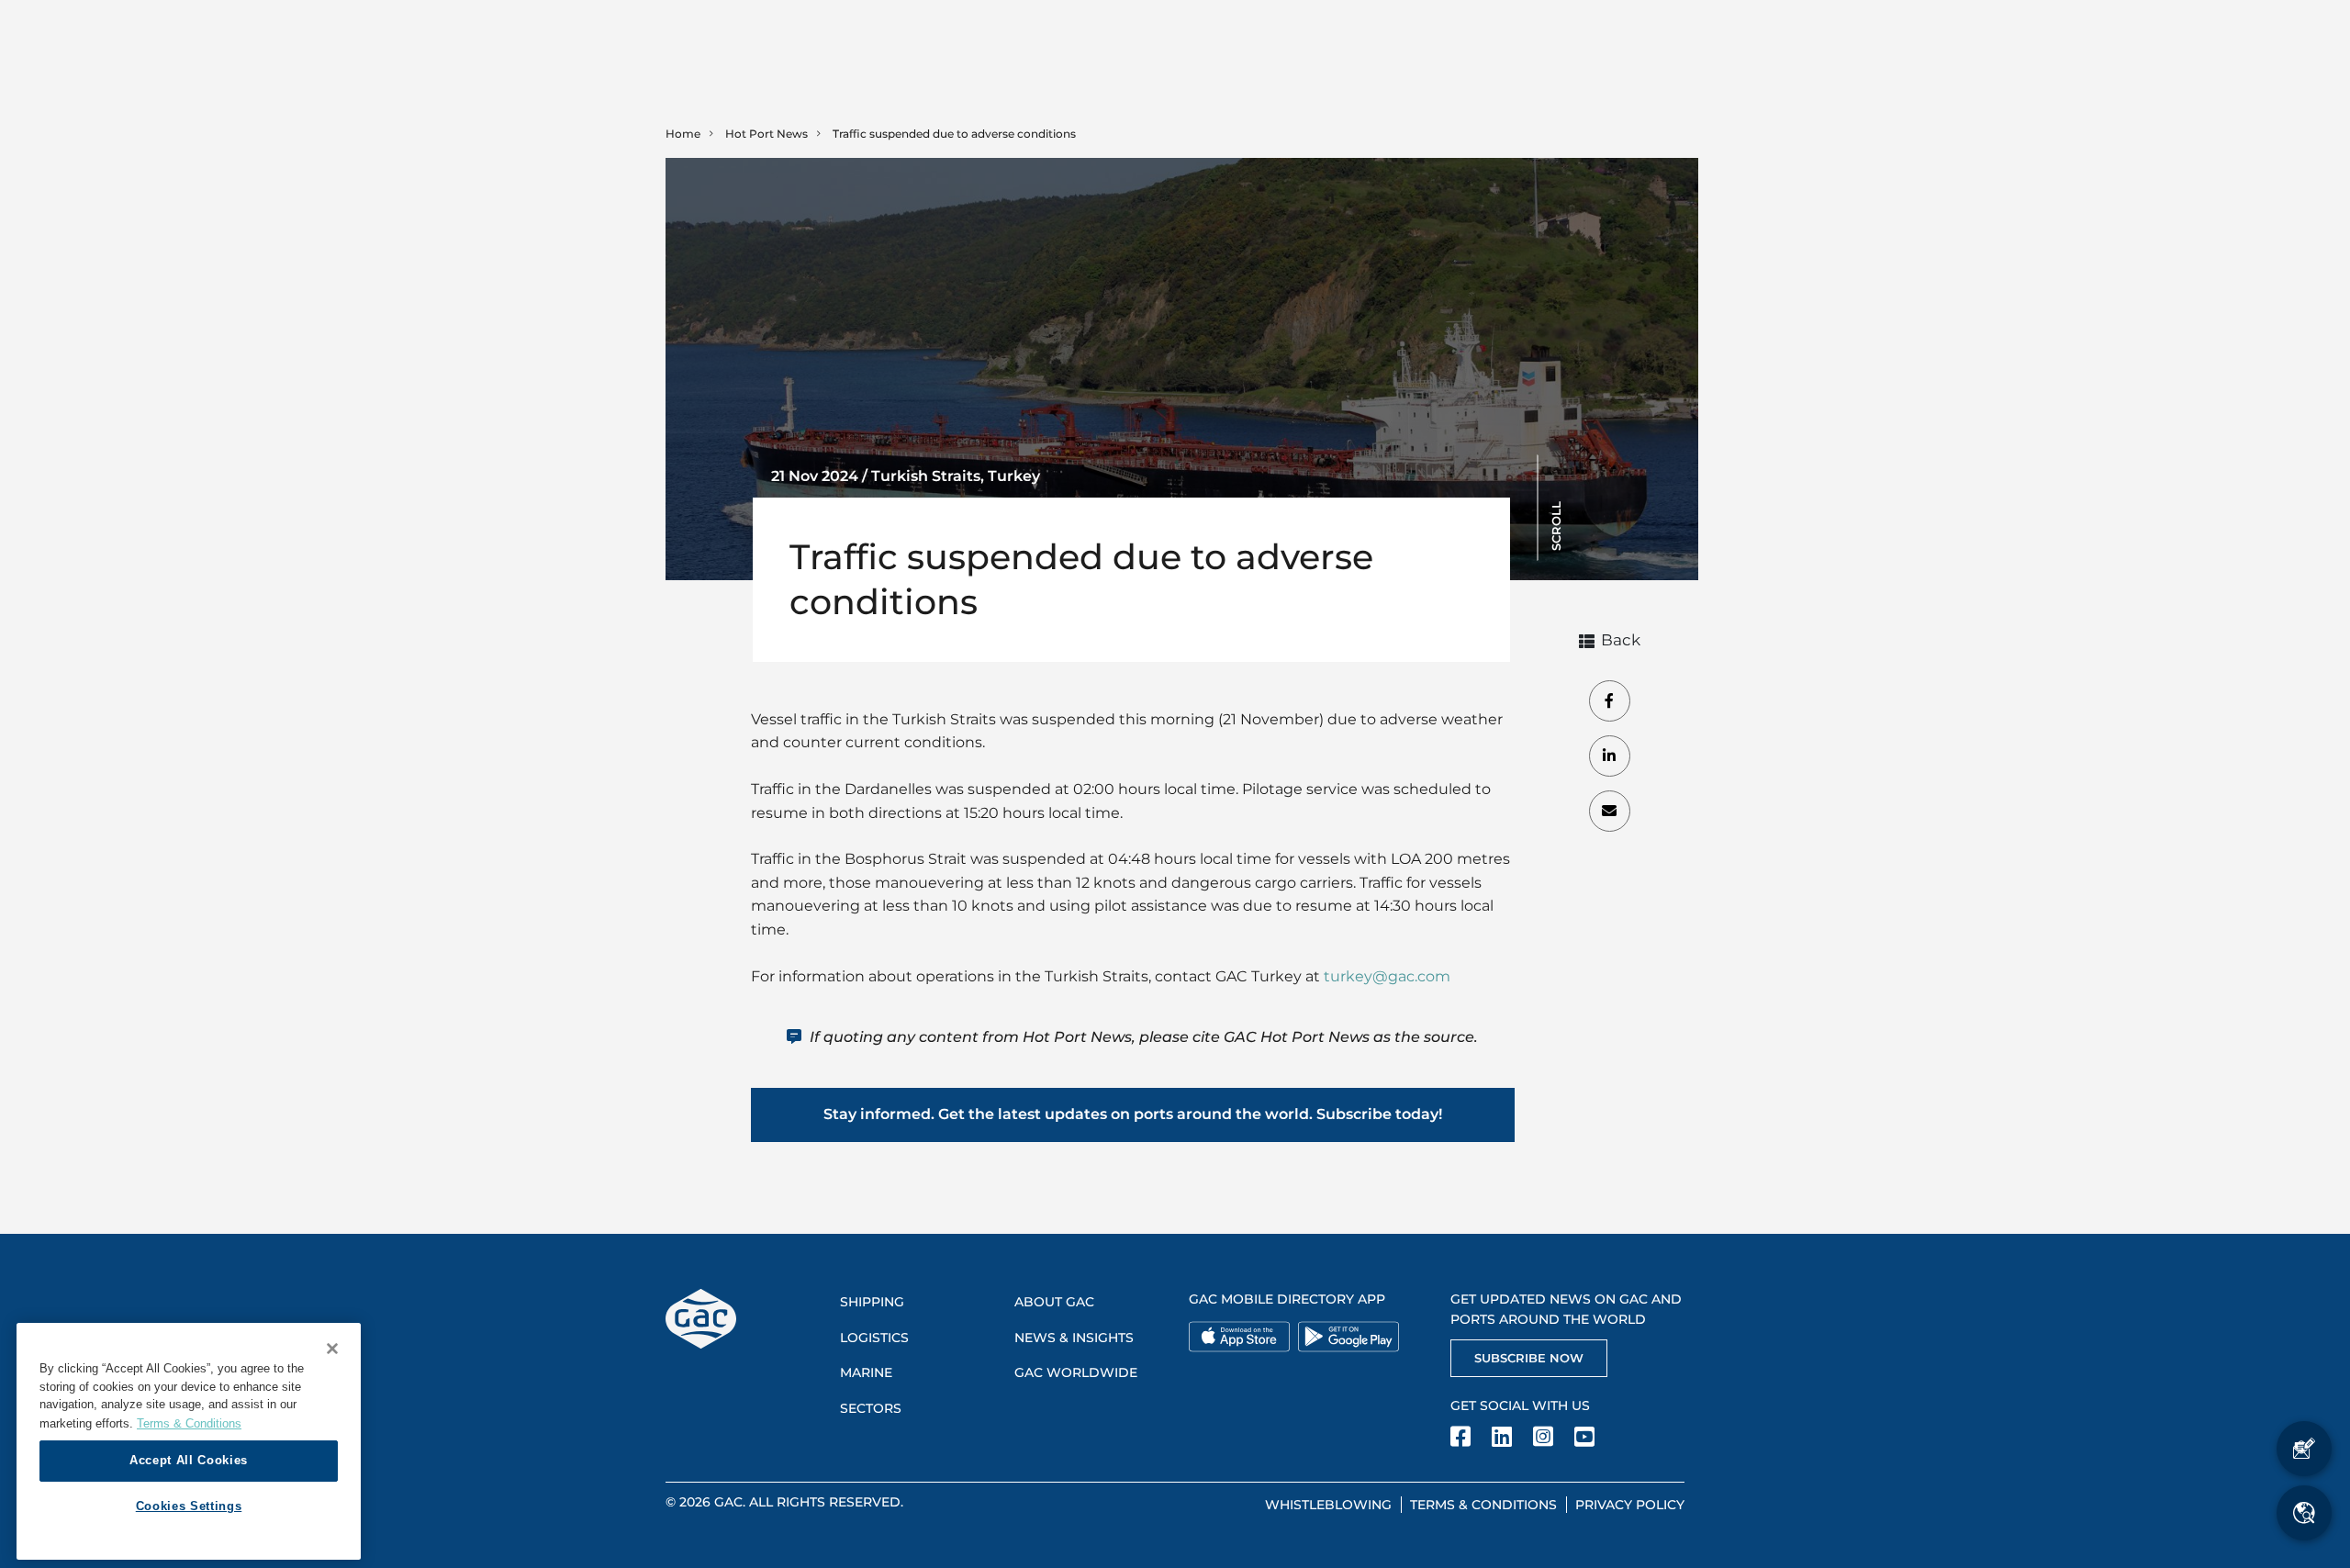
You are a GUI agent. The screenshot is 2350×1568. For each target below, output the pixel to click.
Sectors (871, 1408)
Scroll (1556, 526)
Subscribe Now (1529, 1358)
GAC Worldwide (1076, 1372)
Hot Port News (767, 134)
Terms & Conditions (1483, 1505)
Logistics (874, 1338)
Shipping (872, 1302)
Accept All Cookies (189, 1460)
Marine (866, 1372)
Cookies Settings (189, 1506)
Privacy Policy (1630, 1505)
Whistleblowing (1328, 1505)
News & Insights (1074, 1338)
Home (683, 134)
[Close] (332, 1349)
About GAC (1054, 1302)
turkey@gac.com (1387, 976)
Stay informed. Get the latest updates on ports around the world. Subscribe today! (1133, 1114)
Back (1621, 641)
